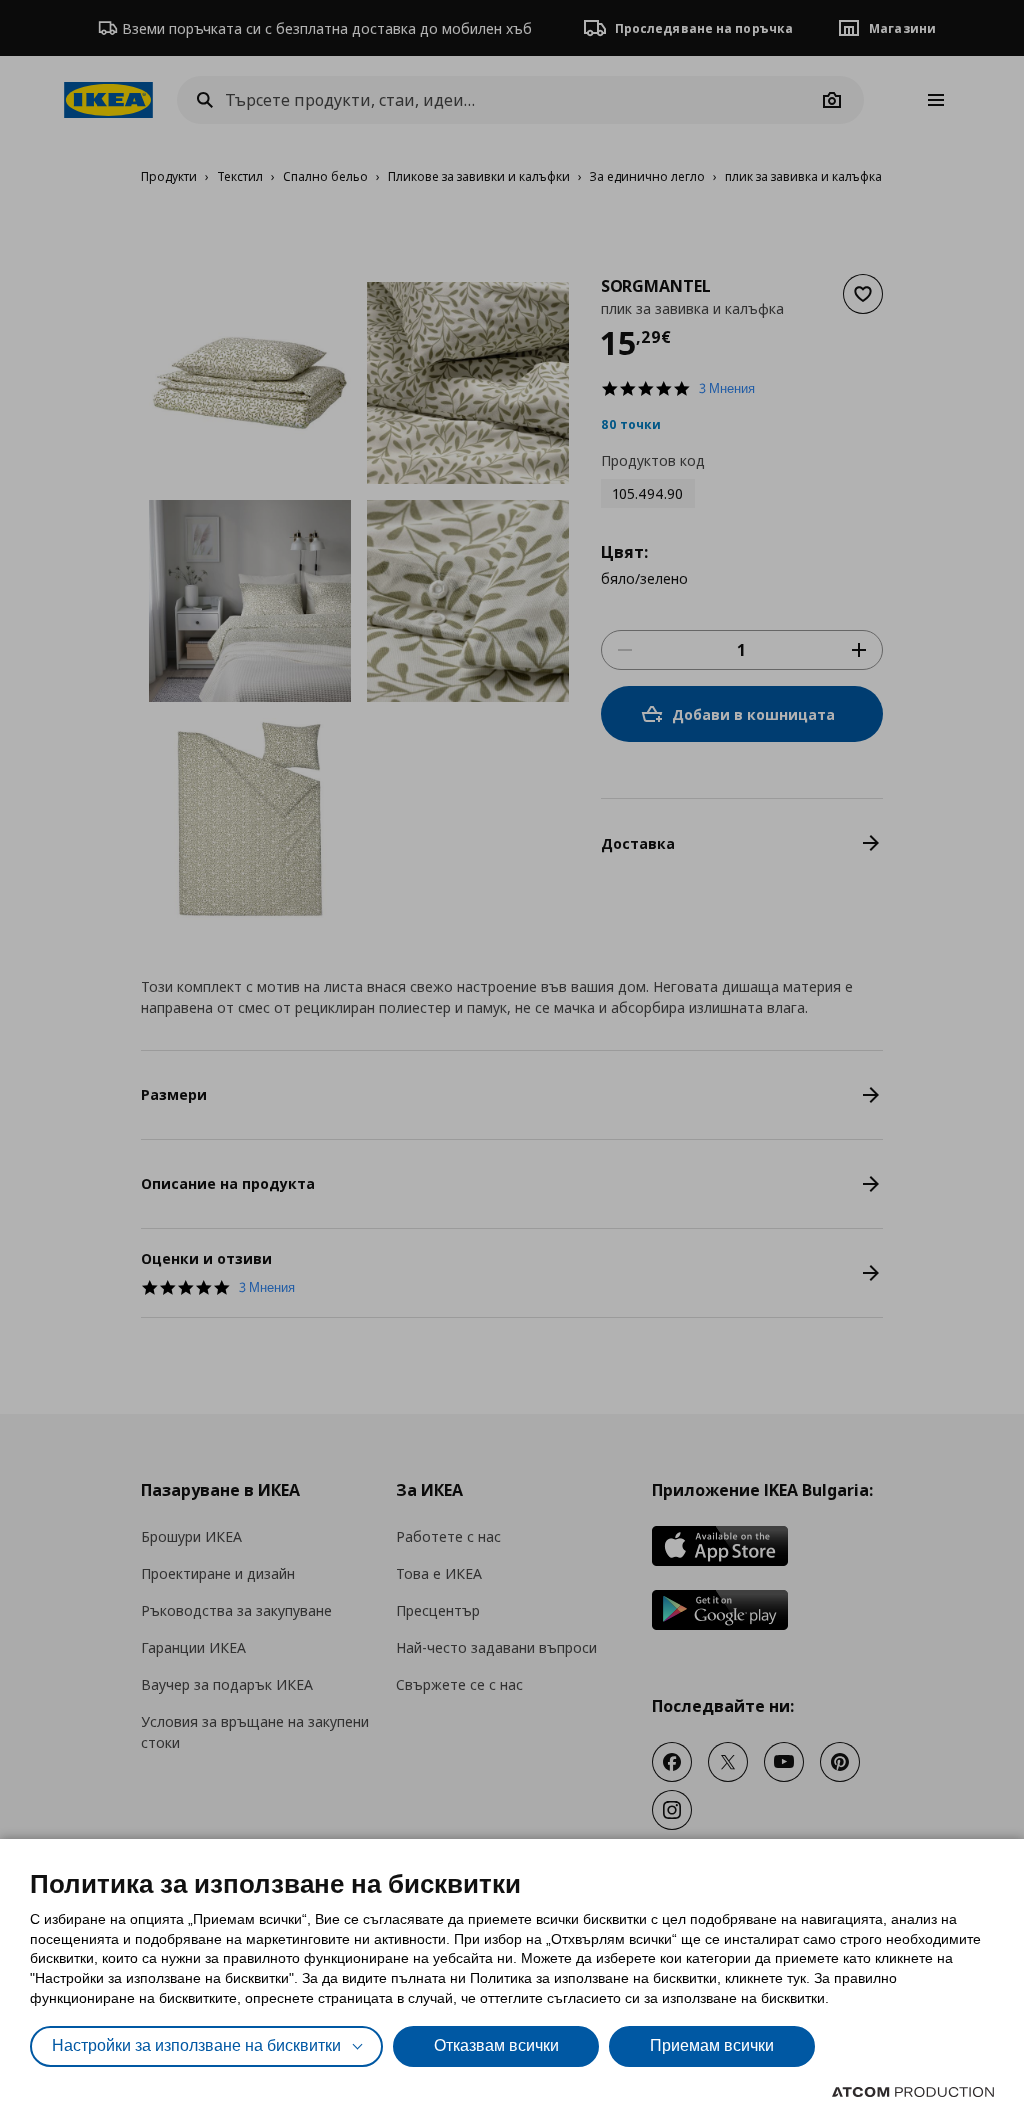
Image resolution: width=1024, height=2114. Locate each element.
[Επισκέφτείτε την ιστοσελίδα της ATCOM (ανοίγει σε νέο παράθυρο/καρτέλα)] (913, 2092)
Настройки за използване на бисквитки (196, 2045)
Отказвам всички (496, 2045)
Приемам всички (712, 2045)
